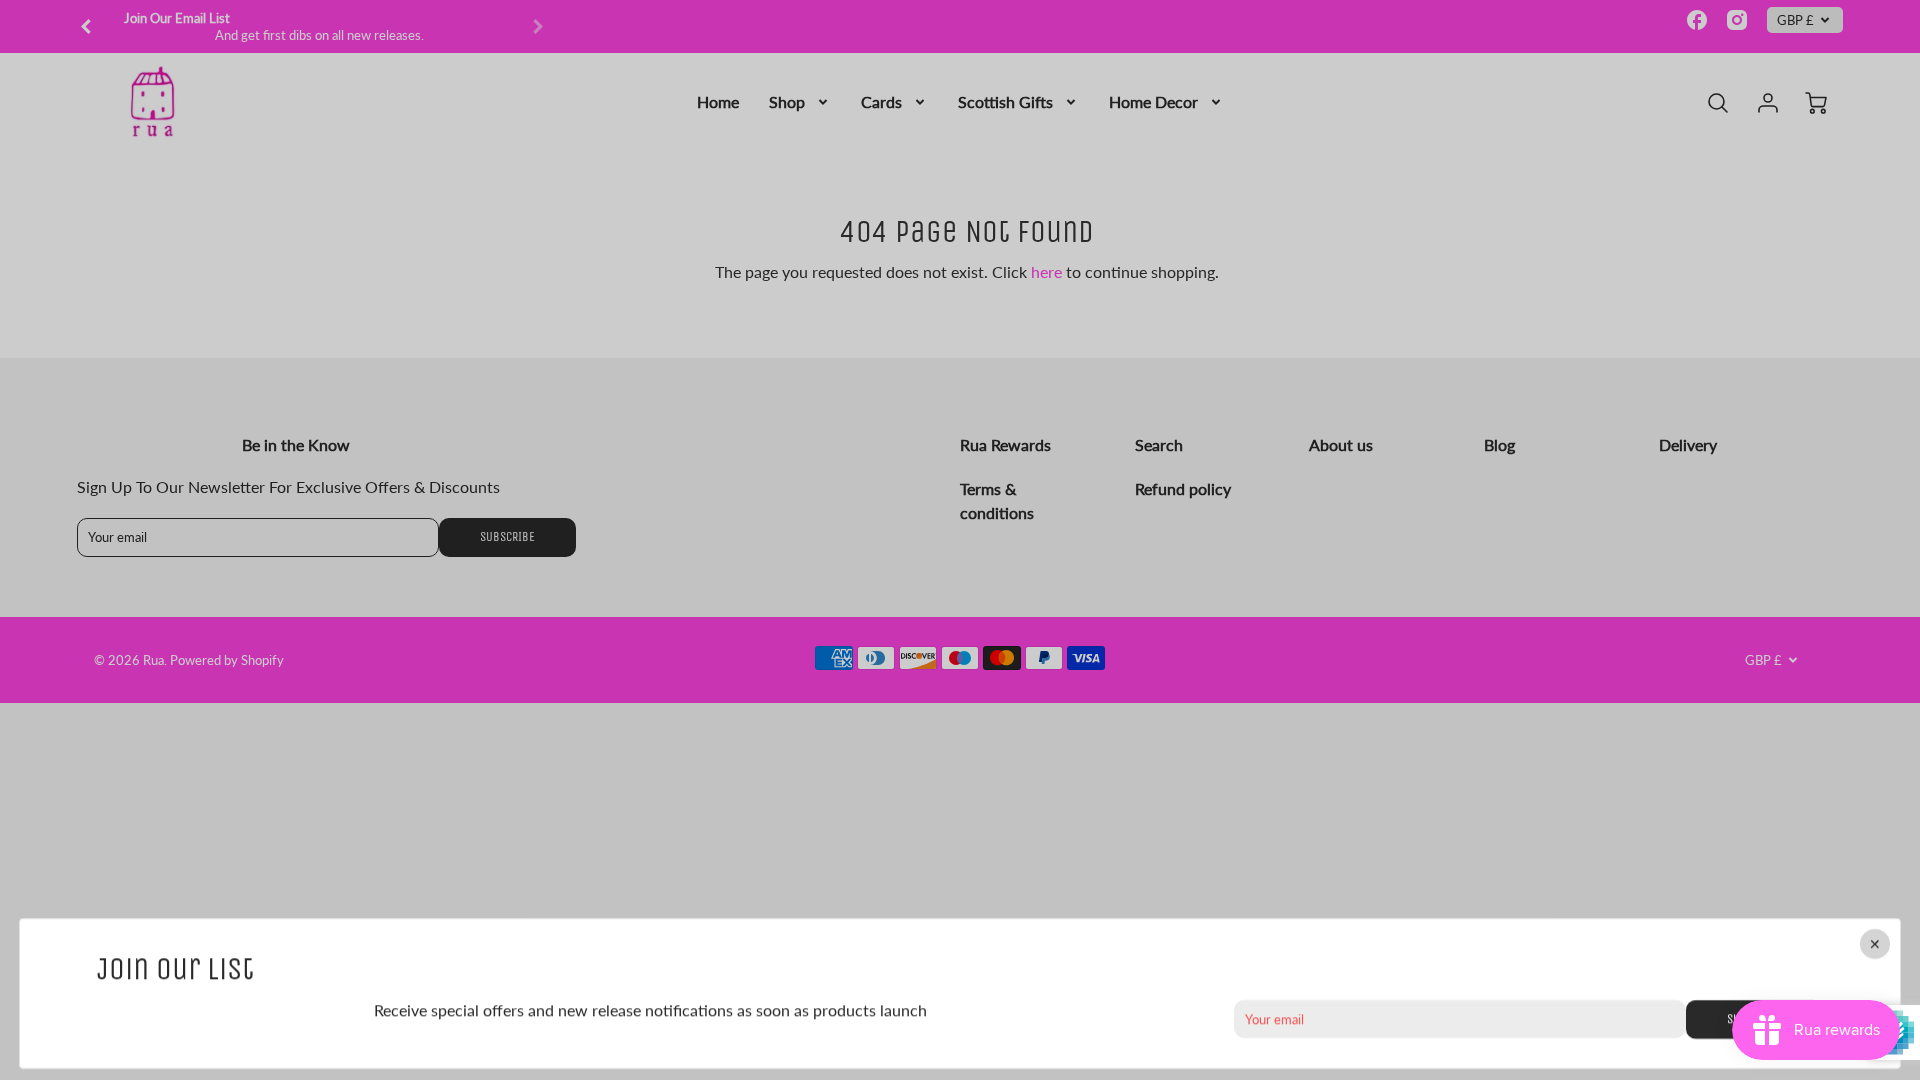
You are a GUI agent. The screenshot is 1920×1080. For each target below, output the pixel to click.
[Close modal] (1875, 944)
